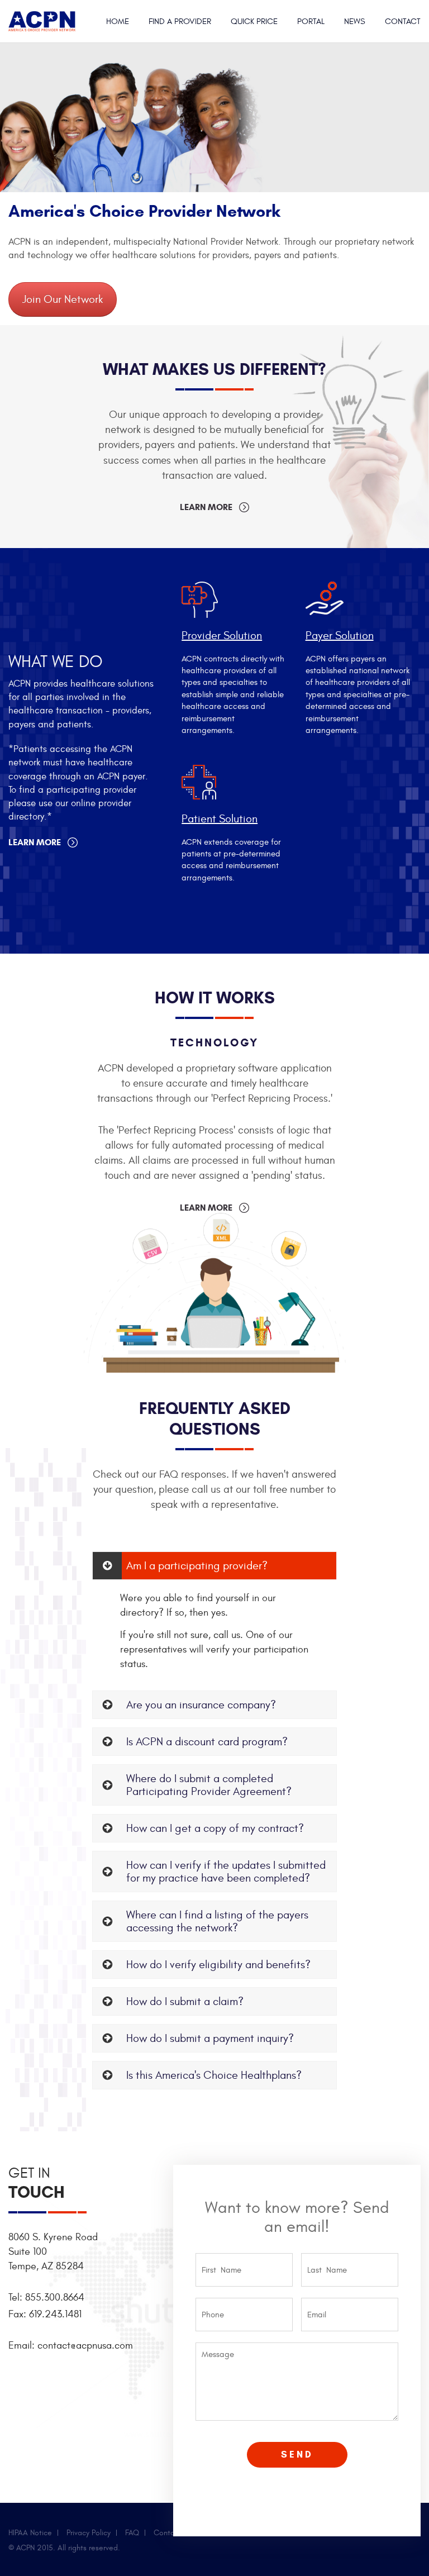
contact (403, 22)
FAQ (132, 2533)
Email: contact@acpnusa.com (71, 2346)
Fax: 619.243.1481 (45, 2314)
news (355, 22)
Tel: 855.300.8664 (46, 2298)
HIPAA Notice (30, 2533)
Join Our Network (63, 299)
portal (311, 22)
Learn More (206, 507)
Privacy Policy (89, 2533)
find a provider (180, 22)
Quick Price (254, 22)
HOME (118, 22)
